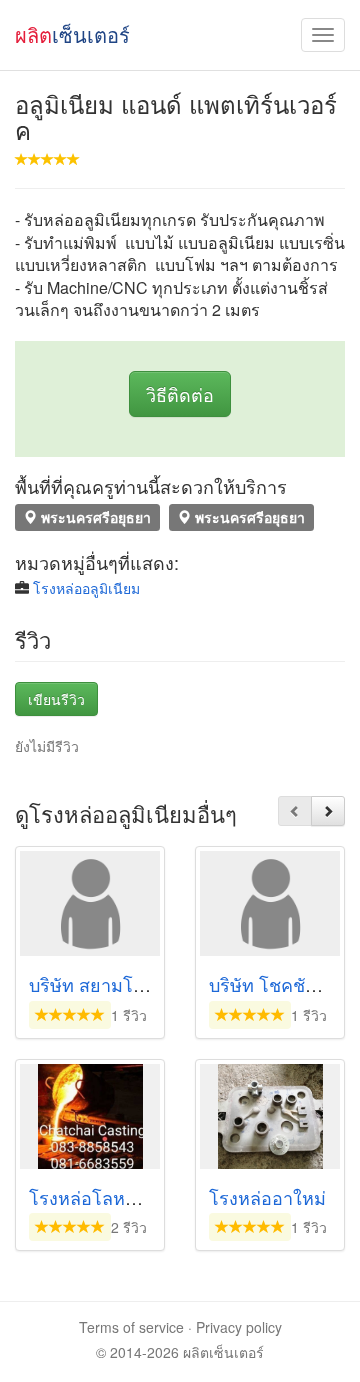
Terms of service (131, 1327)
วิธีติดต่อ (180, 394)
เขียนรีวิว (56, 699)
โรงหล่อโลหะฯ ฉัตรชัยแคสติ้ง (146, 1197)
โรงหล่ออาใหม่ (267, 1197)
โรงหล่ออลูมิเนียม (86, 588)
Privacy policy (239, 1327)
